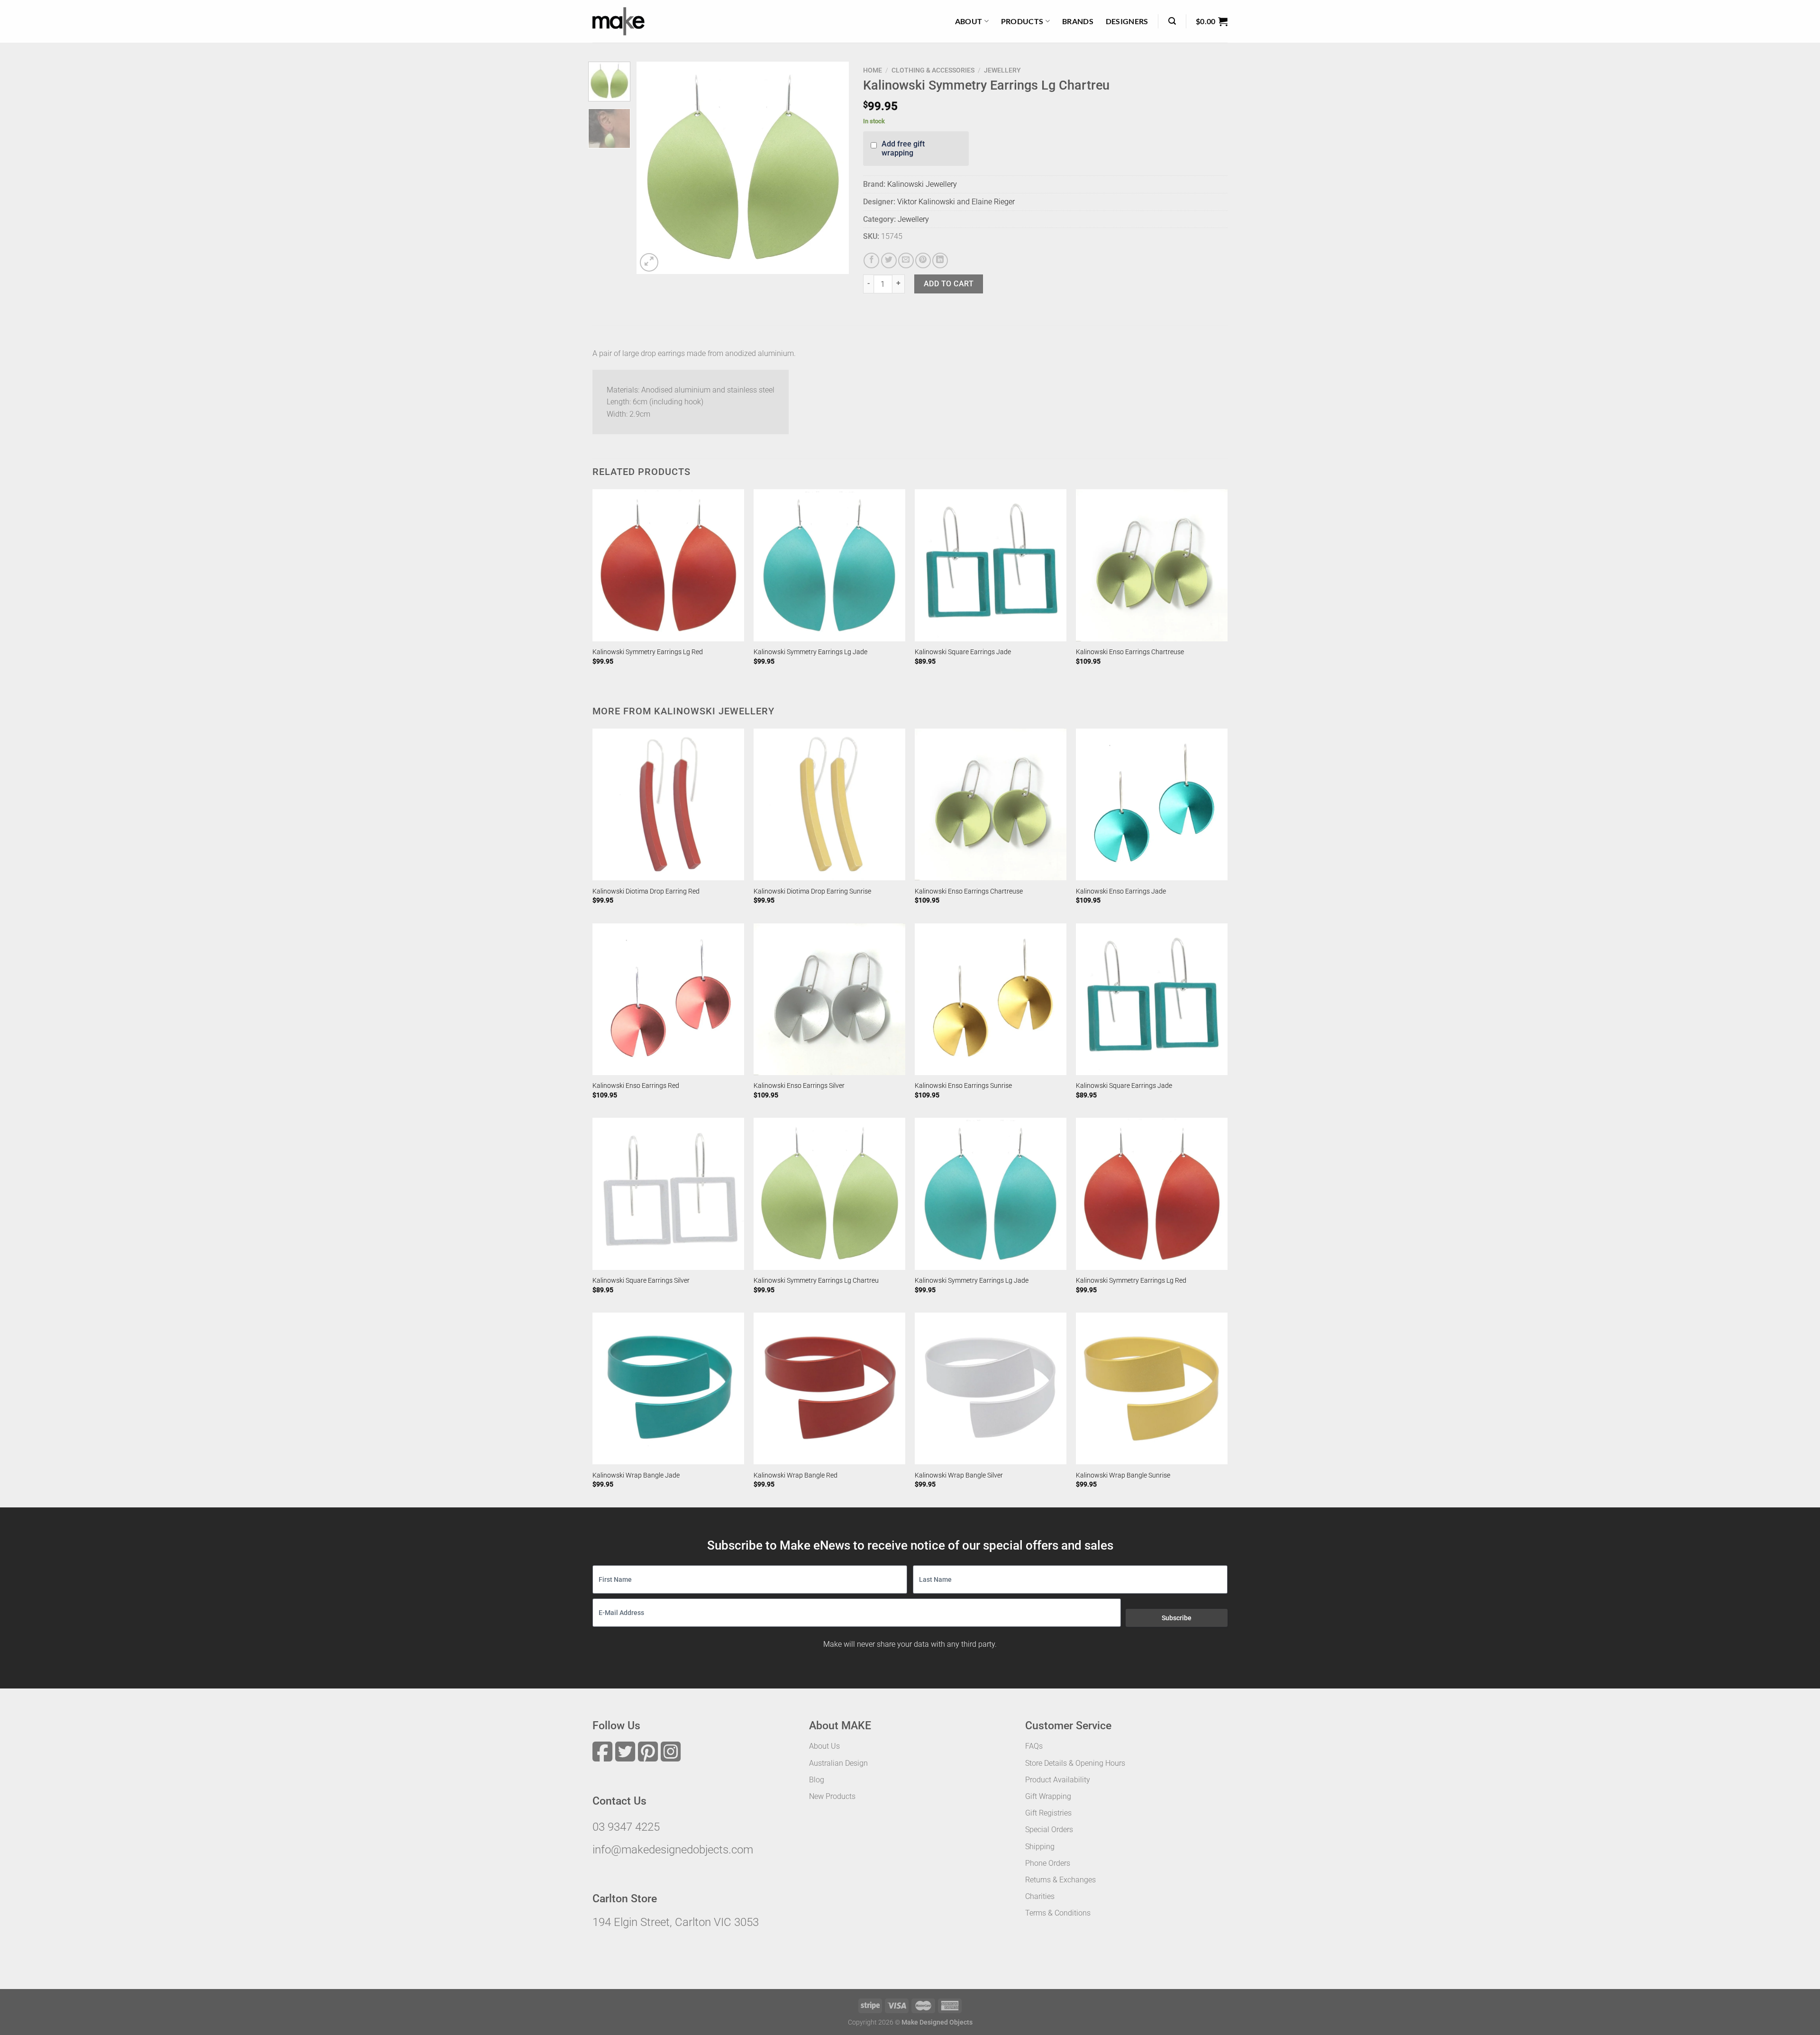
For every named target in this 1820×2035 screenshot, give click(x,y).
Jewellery (1002, 70)
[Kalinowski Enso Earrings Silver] (829, 999)
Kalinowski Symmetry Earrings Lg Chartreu (816, 1281)
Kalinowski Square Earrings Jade (963, 652)
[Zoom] (649, 262)
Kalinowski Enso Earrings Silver (799, 1086)
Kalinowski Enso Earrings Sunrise (963, 1086)
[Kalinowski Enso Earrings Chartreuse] (1152, 565)
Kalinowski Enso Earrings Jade (1121, 891)
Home (873, 70)
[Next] (833, 168)
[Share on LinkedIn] (940, 260)
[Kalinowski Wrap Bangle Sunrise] (1152, 1388)
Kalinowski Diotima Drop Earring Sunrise (812, 891)
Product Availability (1058, 1780)
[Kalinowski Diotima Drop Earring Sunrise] (829, 804)
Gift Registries (1048, 1813)
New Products (832, 1796)
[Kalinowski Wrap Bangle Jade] (668, 1388)
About (969, 21)
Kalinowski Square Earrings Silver (641, 1281)
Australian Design (838, 1763)
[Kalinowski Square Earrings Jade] (991, 565)
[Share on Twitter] (889, 260)
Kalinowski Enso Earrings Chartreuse (1130, 652)
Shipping (1040, 1847)
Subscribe (1177, 1618)
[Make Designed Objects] (619, 21)
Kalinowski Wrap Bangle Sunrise (1123, 1475)
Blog (817, 1780)
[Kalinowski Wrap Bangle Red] (829, 1388)
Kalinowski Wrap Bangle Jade (636, 1475)
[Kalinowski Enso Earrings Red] (668, 999)
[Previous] (653, 168)
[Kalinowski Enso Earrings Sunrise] (991, 999)
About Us (824, 1746)
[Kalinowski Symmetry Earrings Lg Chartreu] (829, 1194)
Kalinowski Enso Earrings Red (636, 1086)
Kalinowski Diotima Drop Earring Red (646, 891)
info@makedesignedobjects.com (673, 1850)
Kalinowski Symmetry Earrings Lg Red (648, 652)
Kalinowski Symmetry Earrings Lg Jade (810, 652)
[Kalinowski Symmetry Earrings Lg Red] (668, 565)
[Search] (1172, 21)
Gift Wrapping (1048, 1796)
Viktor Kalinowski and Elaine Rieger (956, 202)
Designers (1127, 21)
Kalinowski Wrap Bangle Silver (959, 1475)
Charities (1040, 1896)
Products (1022, 21)
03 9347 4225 (626, 1827)
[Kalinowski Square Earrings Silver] (668, 1194)
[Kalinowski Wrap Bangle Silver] (991, 1388)
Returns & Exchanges (1060, 1880)
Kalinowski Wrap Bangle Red (796, 1475)
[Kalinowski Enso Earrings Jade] (1152, 804)
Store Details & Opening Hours (1075, 1763)
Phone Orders (1048, 1863)
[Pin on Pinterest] (923, 260)
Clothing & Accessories (933, 70)
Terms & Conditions (1058, 1913)
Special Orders (1049, 1830)
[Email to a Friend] (906, 260)
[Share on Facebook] (871, 260)
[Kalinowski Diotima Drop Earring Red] (668, 804)
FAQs (1034, 1746)
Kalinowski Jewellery (922, 184)
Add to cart (949, 284)
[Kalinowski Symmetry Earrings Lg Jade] (829, 565)
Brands (1078, 21)
